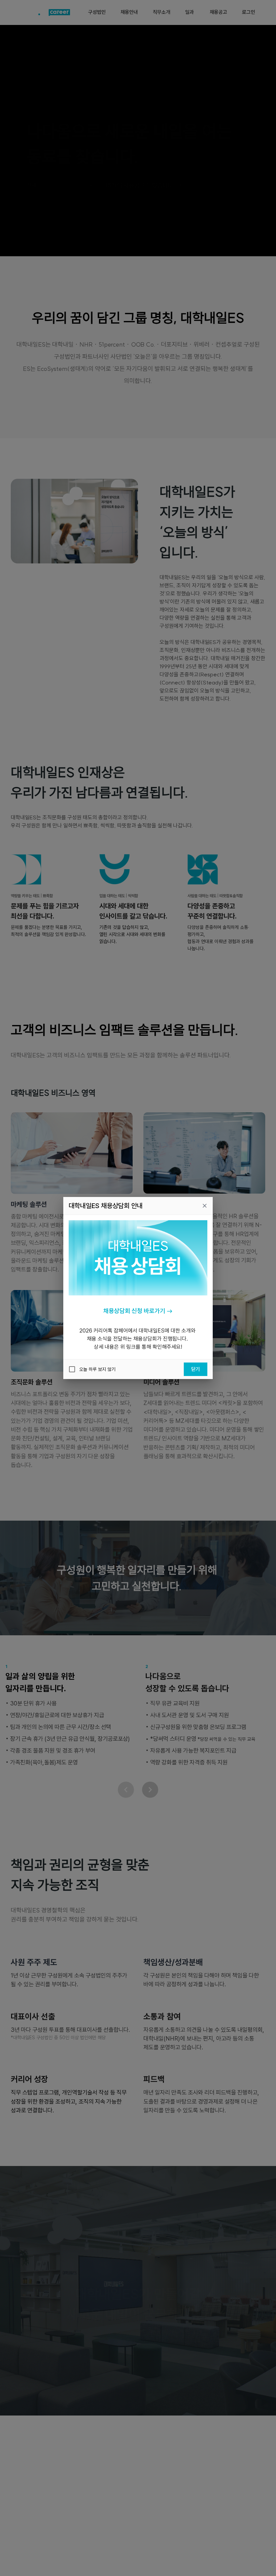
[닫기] (205, 1206)
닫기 (196, 1369)
